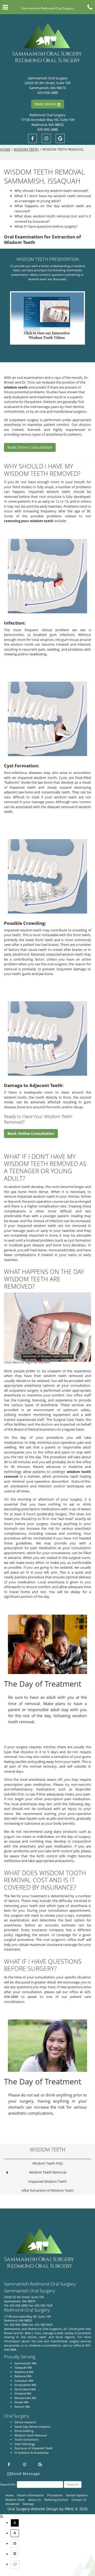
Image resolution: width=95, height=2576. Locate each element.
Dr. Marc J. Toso (30, 2333)
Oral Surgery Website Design (33, 2509)
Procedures (55, 2495)
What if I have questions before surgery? (46, 226)
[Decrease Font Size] (15, 2554)
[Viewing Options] (2, 2517)
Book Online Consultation (30, 447)
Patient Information (30, 2495)
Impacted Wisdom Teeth (47, 2181)
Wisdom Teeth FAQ (47, 2163)
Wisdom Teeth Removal (48, 2172)
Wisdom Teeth (26, 149)
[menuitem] (53, 2524)
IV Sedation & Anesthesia (32, 2453)
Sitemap (28, 2504)
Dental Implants (25, 2422)
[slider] (47, 1358)
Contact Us (79, 2500)
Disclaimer (12, 2504)
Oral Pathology (25, 2444)
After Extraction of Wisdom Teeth (48, 2190)
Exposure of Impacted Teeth (34, 2448)
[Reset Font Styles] (15, 2564)
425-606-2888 (47, 129)
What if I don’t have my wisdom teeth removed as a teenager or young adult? (53, 198)
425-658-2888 (47, 93)
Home (5, 149)
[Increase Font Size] (15, 2544)
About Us (35, 2500)
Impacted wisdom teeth (49, 492)
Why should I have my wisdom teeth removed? (51, 191)
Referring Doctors (56, 2500)
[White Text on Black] (15, 2523)
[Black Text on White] (15, 2533)
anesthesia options (40, 1385)
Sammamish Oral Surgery (48, 78)
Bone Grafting (24, 2431)
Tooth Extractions (27, 2439)
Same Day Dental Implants (32, 2427)
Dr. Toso (28, 382)
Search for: (8, 2484)
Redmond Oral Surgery (47, 115)
